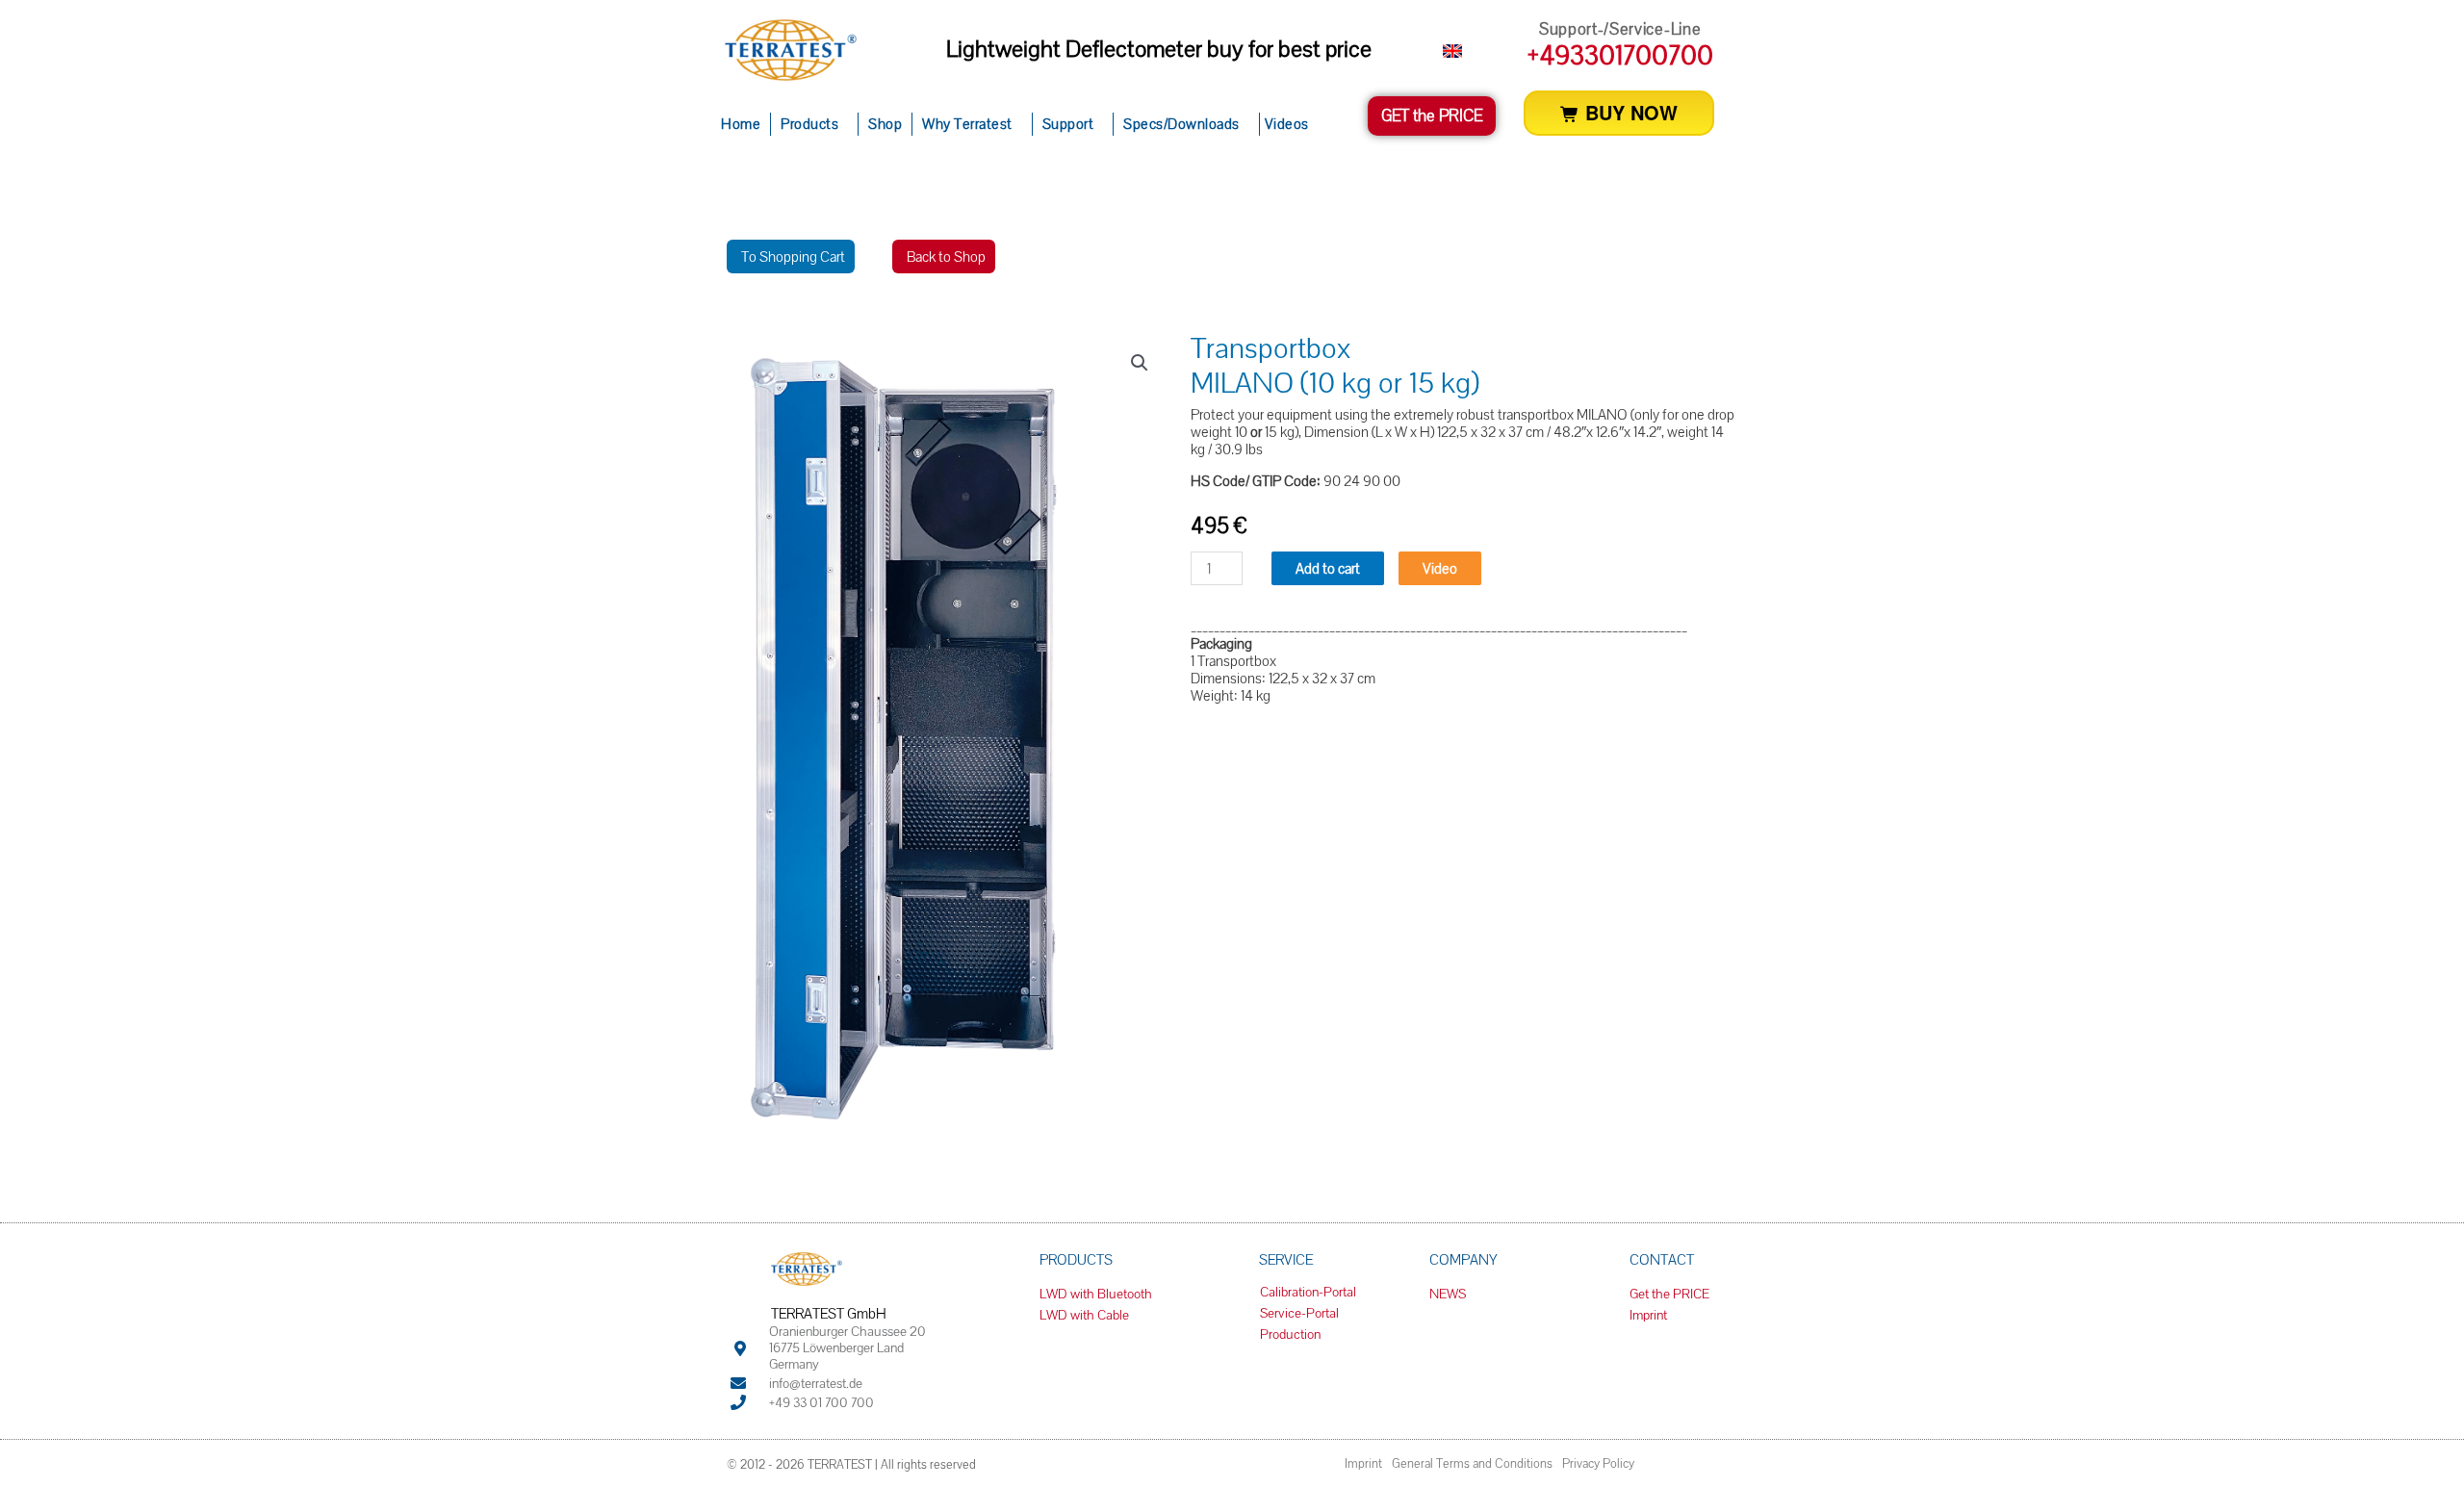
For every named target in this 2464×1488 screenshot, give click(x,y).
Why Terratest (967, 124)
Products (809, 124)
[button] (1140, 363)
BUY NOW (1629, 112)
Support (1068, 124)
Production (1290, 1334)
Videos (1287, 124)
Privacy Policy (1598, 1463)
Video (1440, 568)
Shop (885, 124)
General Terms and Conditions (1472, 1463)
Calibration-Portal (1308, 1292)
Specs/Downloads (1181, 124)
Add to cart (1328, 568)
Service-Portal (1299, 1313)
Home (741, 124)
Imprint (1363, 1463)
